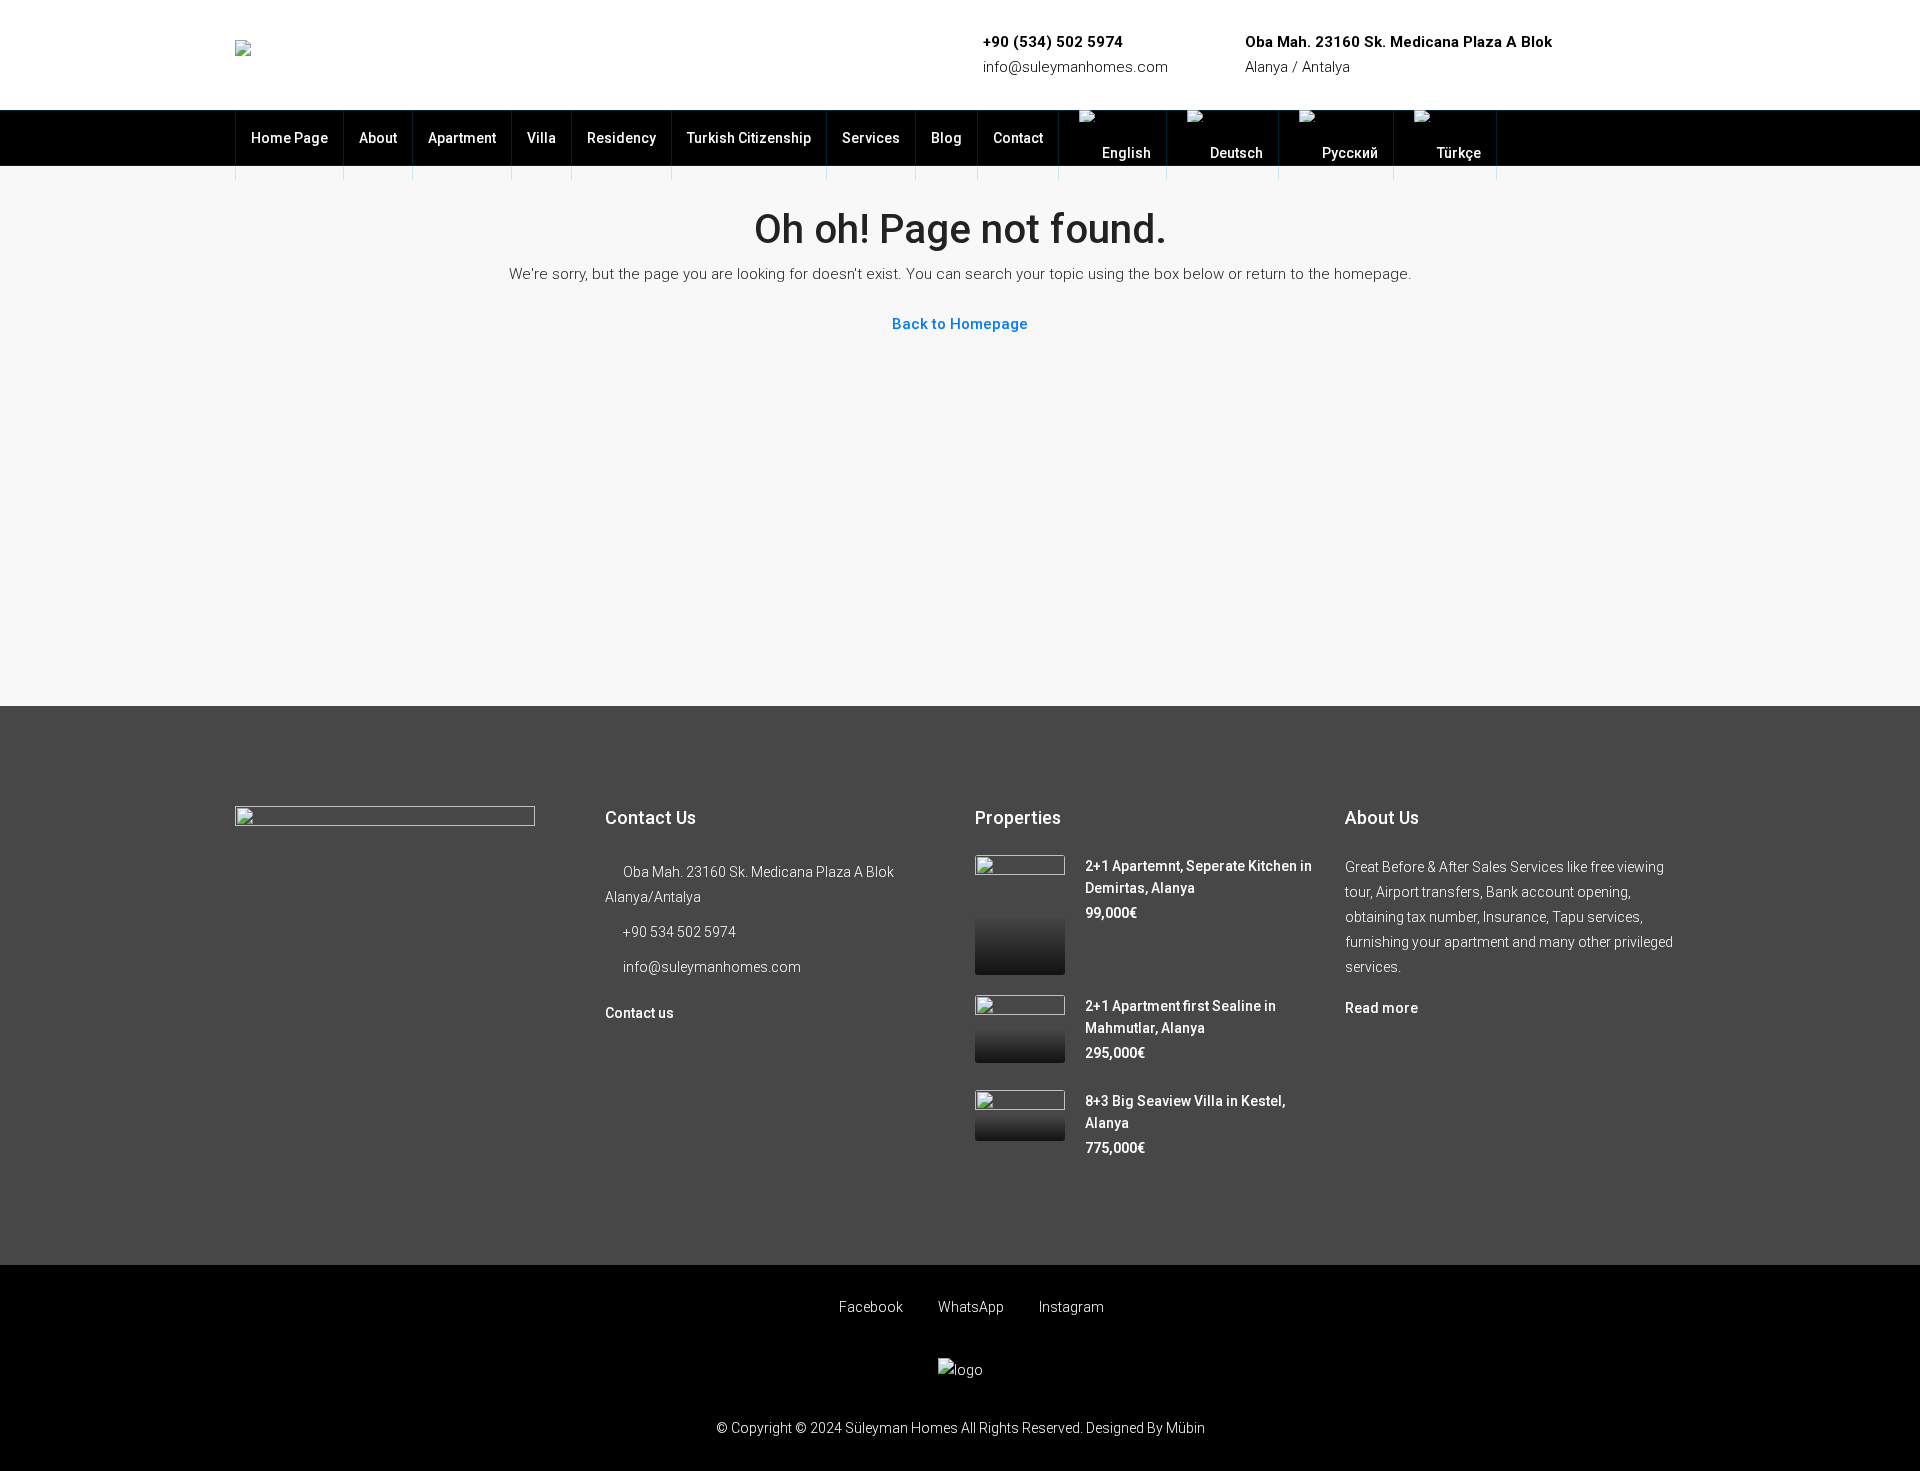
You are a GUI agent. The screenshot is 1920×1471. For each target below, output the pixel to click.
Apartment (462, 138)
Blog (946, 138)
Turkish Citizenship (749, 138)
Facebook (871, 1307)
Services (871, 138)
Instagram (1070, 1307)
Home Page (289, 138)
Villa (541, 138)
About (378, 138)
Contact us (639, 1013)
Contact (1018, 138)
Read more (1381, 1008)
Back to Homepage (960, 324)
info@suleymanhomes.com (1075, 67)
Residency (621, 138)
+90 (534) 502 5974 (1053, 42)
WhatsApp (971, 1307)
